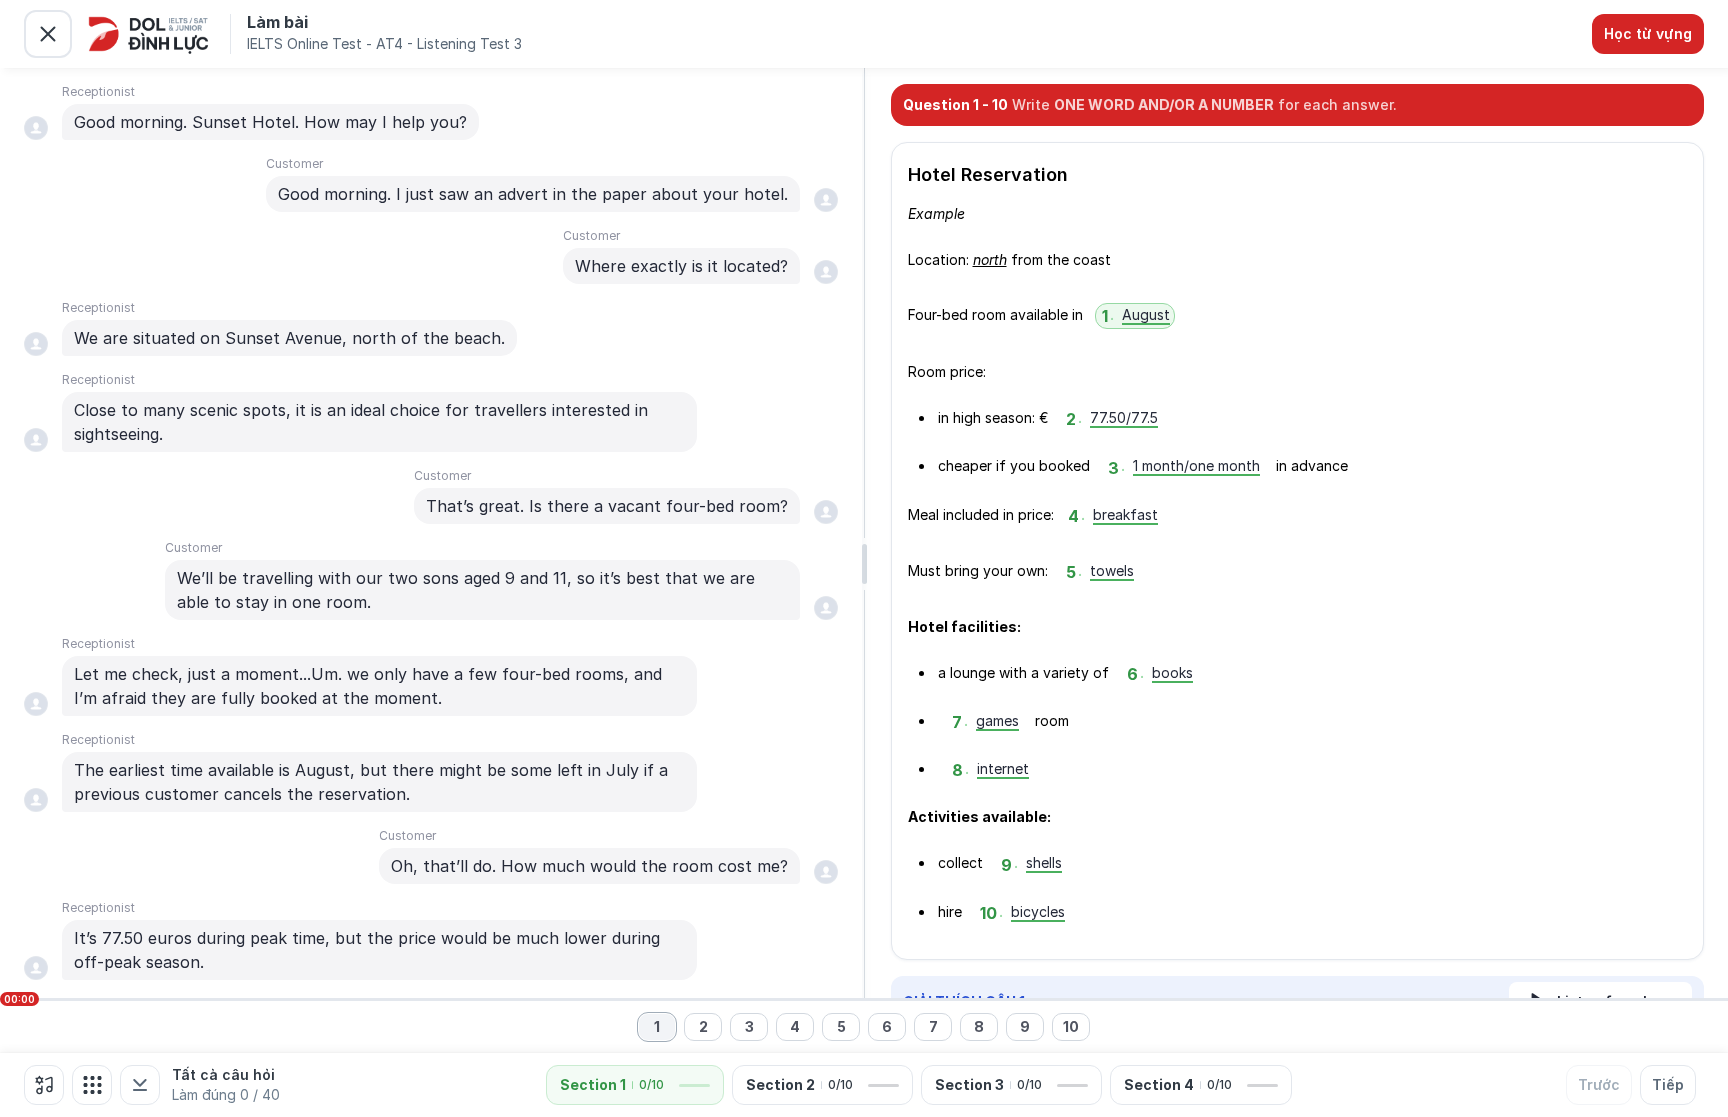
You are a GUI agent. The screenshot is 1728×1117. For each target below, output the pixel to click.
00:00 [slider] (19, 999)
